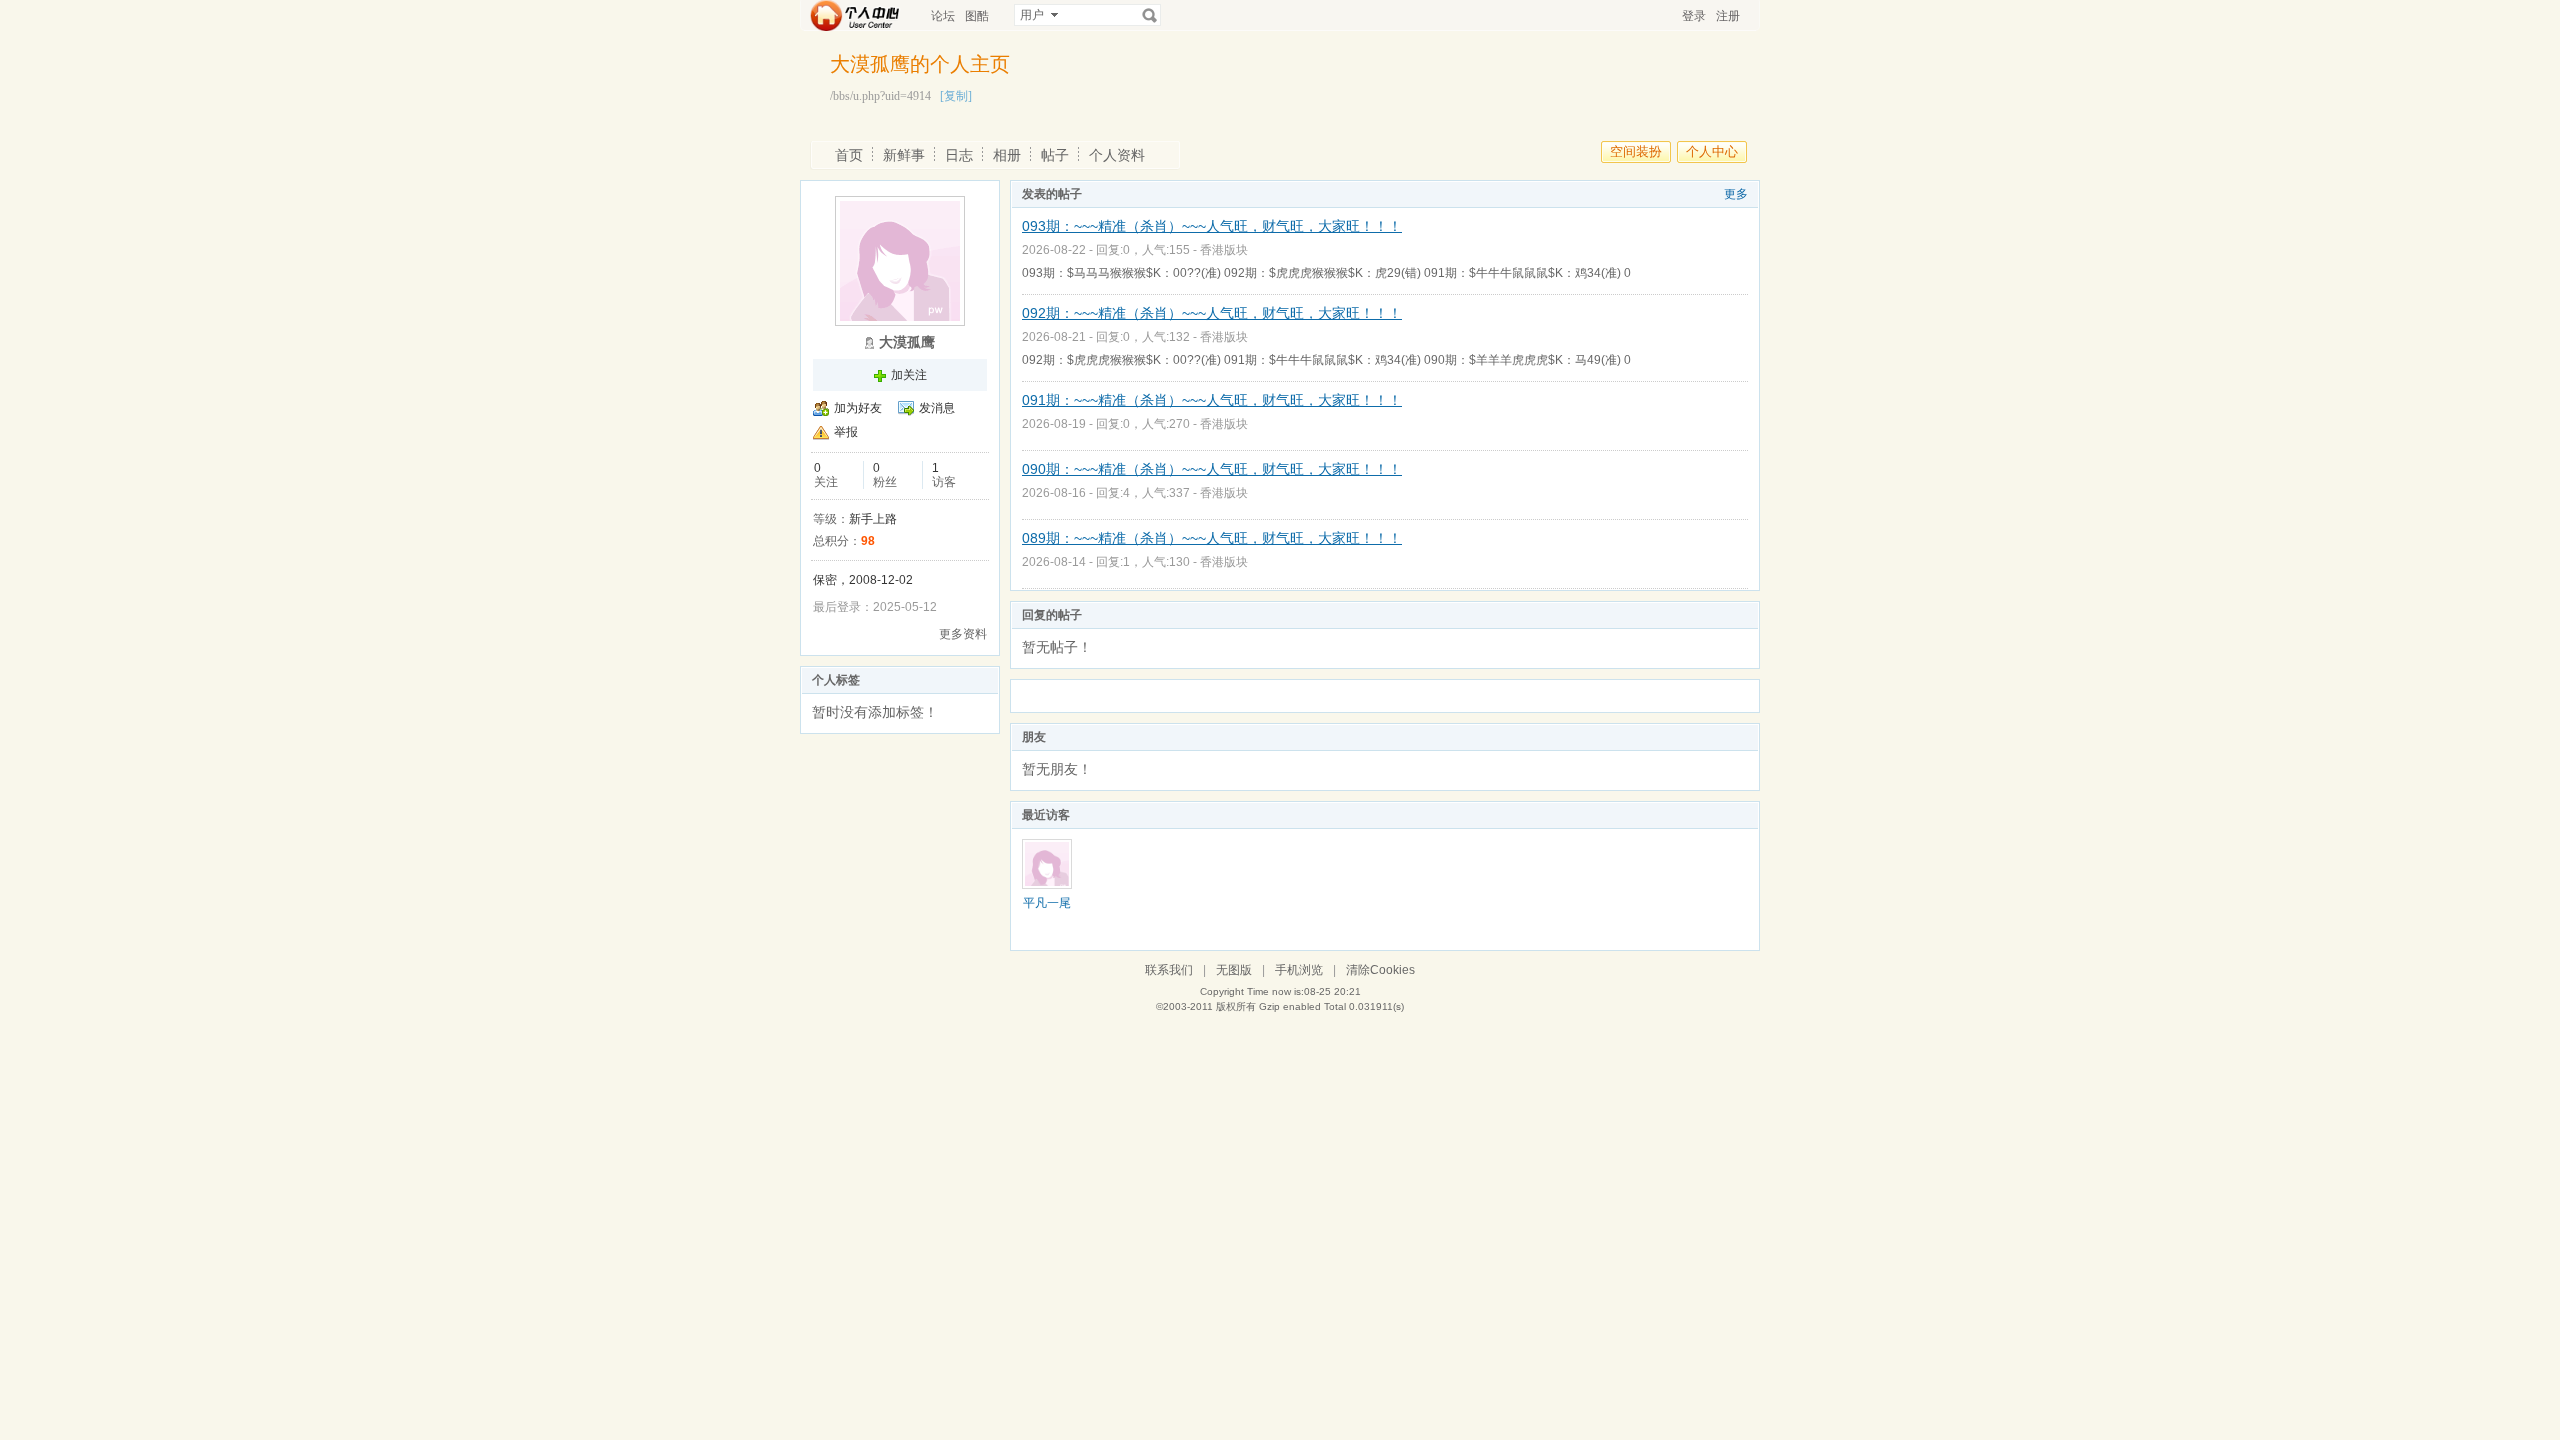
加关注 (909, 375)
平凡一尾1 (1047, 910)
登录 (1694, 16)
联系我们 (1169, 970)
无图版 (1234, 970)
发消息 (937, 408)
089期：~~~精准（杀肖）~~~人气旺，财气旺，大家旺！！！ (1212, 538)
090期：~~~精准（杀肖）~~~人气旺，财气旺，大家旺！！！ (1212, 469)
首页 (849, 155)
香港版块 (1224, 250)
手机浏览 (1299, 970)
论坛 (943, 16)
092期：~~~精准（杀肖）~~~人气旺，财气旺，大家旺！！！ (1212, 313)
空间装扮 (1636, 151)
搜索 (1150, 15)
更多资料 (963, 634)
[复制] (956, 96)
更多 (1736, 194)
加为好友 (858, 408)
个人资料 (1117, 155)
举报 (846, 432)
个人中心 (1712, 151)
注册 (1728, 16)
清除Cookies (1380, 970)
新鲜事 (904, 155)
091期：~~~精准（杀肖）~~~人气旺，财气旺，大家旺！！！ (1212, 400)
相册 (1007, 155)
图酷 (977, 16)
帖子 (1055, 155)
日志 (959, 155)
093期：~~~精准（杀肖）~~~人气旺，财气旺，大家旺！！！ (1212, 226)
